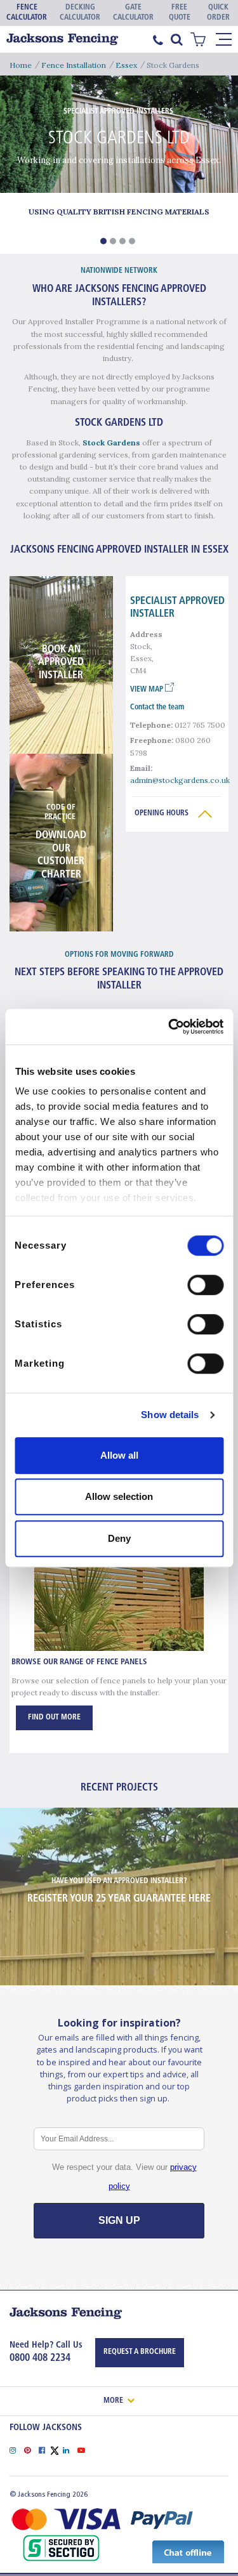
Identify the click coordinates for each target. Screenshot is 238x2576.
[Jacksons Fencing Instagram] (17, 2449)
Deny (119, 1538)
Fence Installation (74, 65)
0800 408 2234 (40, 2358)
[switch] (205, 1285)
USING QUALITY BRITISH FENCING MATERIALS (119, 212)
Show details (170, 1415)
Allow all (119, 1455)
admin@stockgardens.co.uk (180, 780)
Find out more (54, 1718)
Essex (126, 65)
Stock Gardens (111, 443)
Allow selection (119, 1496)
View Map (148, 690)
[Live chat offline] (188, 2551)
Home (21, 65)
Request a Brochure (140, 2352)
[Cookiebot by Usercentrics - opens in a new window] (169, 1027)
